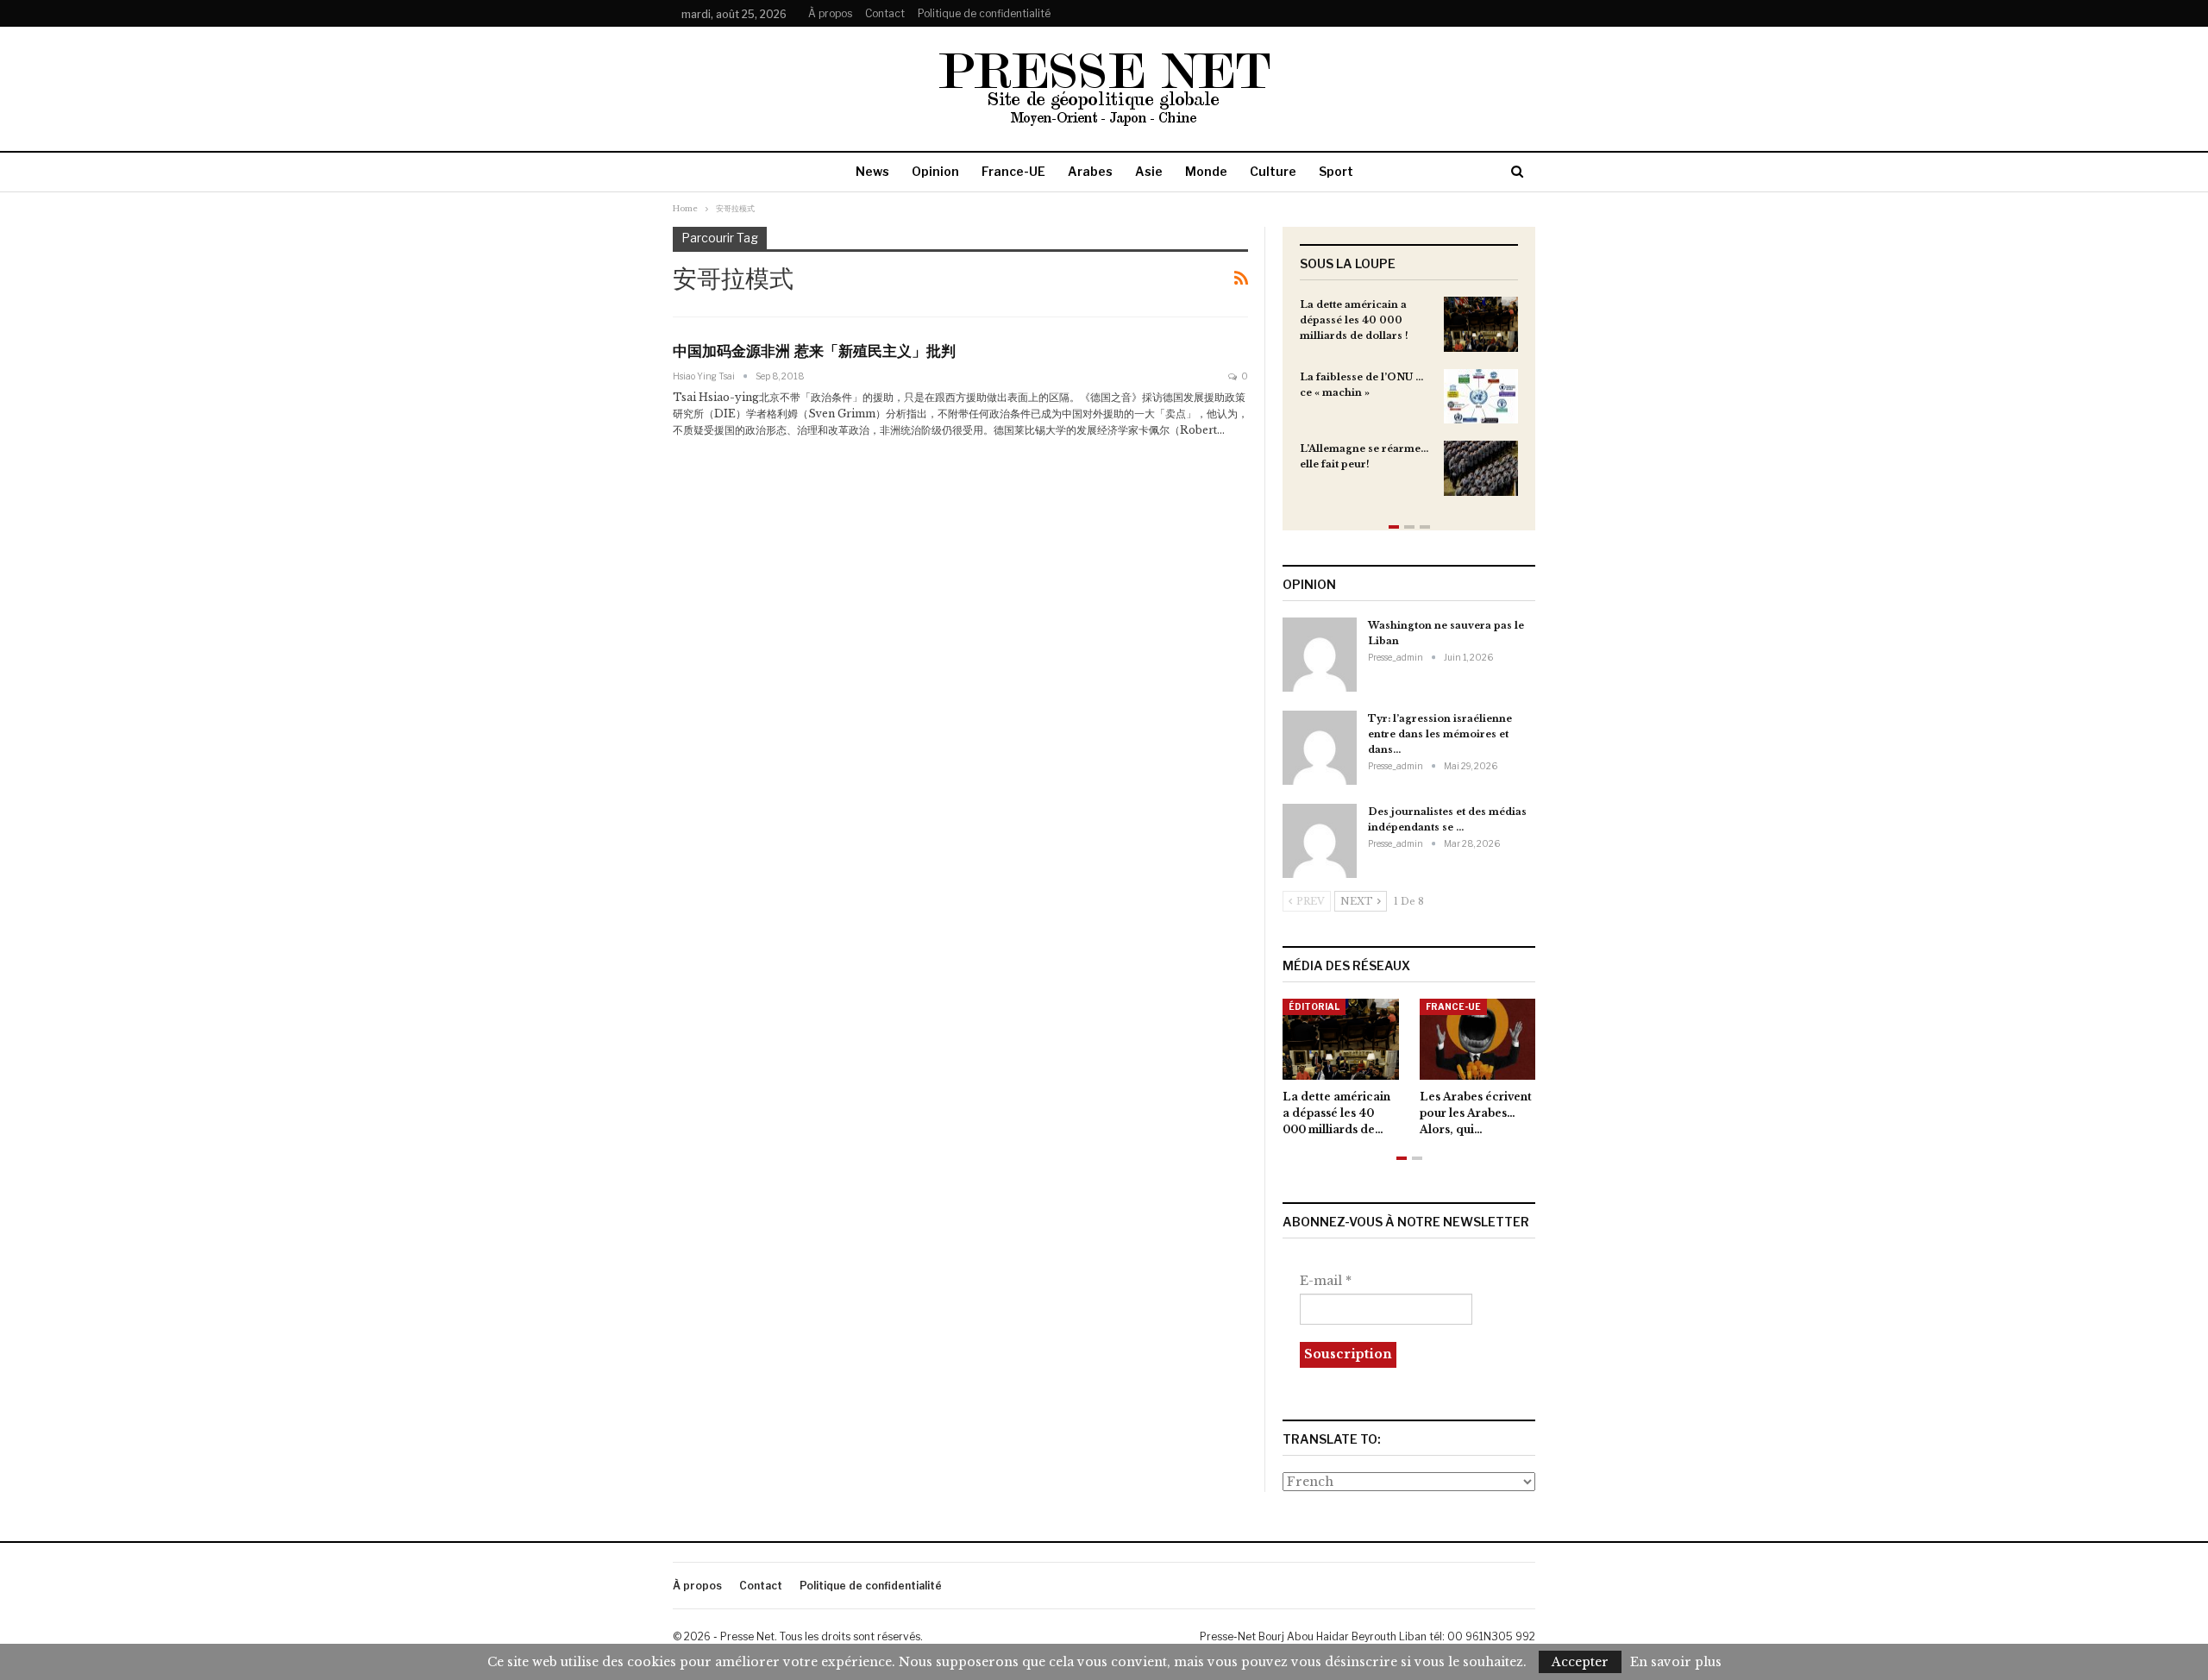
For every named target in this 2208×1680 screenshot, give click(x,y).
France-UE (1013, 171)
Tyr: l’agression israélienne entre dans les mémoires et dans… (1440, 734)
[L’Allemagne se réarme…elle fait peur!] (1481, 468)
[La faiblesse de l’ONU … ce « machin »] (1481, 397)
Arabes (1090, 171)
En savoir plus (1676, 1662)
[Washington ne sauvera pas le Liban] (1320, 655)
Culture (1273, 171)
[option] (1409, 405)
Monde (1206, 171)
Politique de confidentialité (984, 13)
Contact (885, 13)
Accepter (1580, 1662)
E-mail (1326, 1281)
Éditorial (1314, 1006)
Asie (1149, 171)
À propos (830, 13)
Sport (1336, 171)
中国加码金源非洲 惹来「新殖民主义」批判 (814, 351)
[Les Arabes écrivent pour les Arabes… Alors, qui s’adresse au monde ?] (1478, 1039)
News (872, 171)
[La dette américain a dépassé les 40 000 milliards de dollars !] (1481, 324)
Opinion (935, 171)
